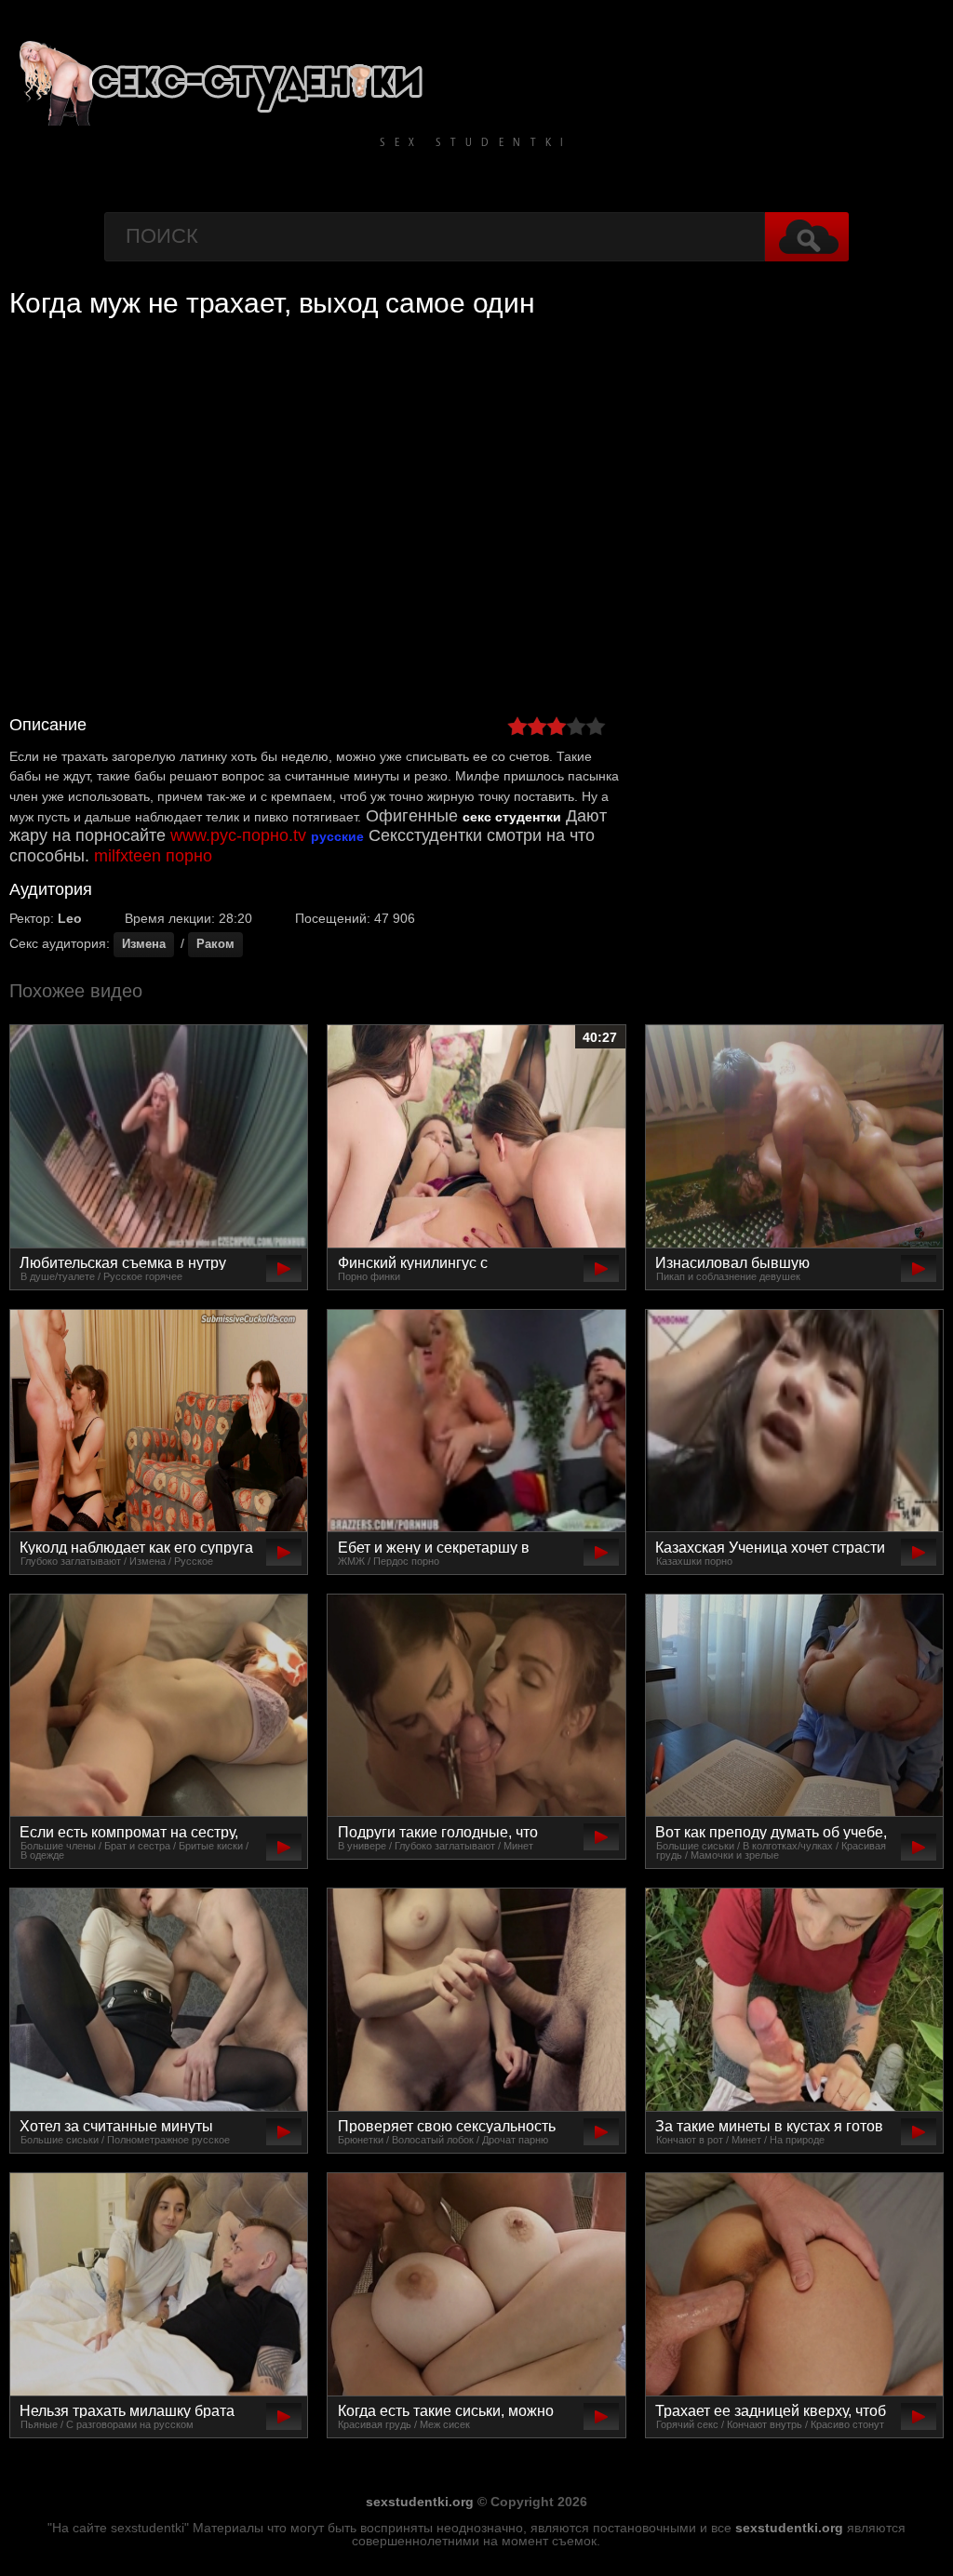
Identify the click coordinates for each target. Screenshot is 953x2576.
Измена (144, 944)
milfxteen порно (153, 856)
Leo (70, 918)
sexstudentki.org (420, 2502)
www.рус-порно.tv (238, 835)
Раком (215, 944)
